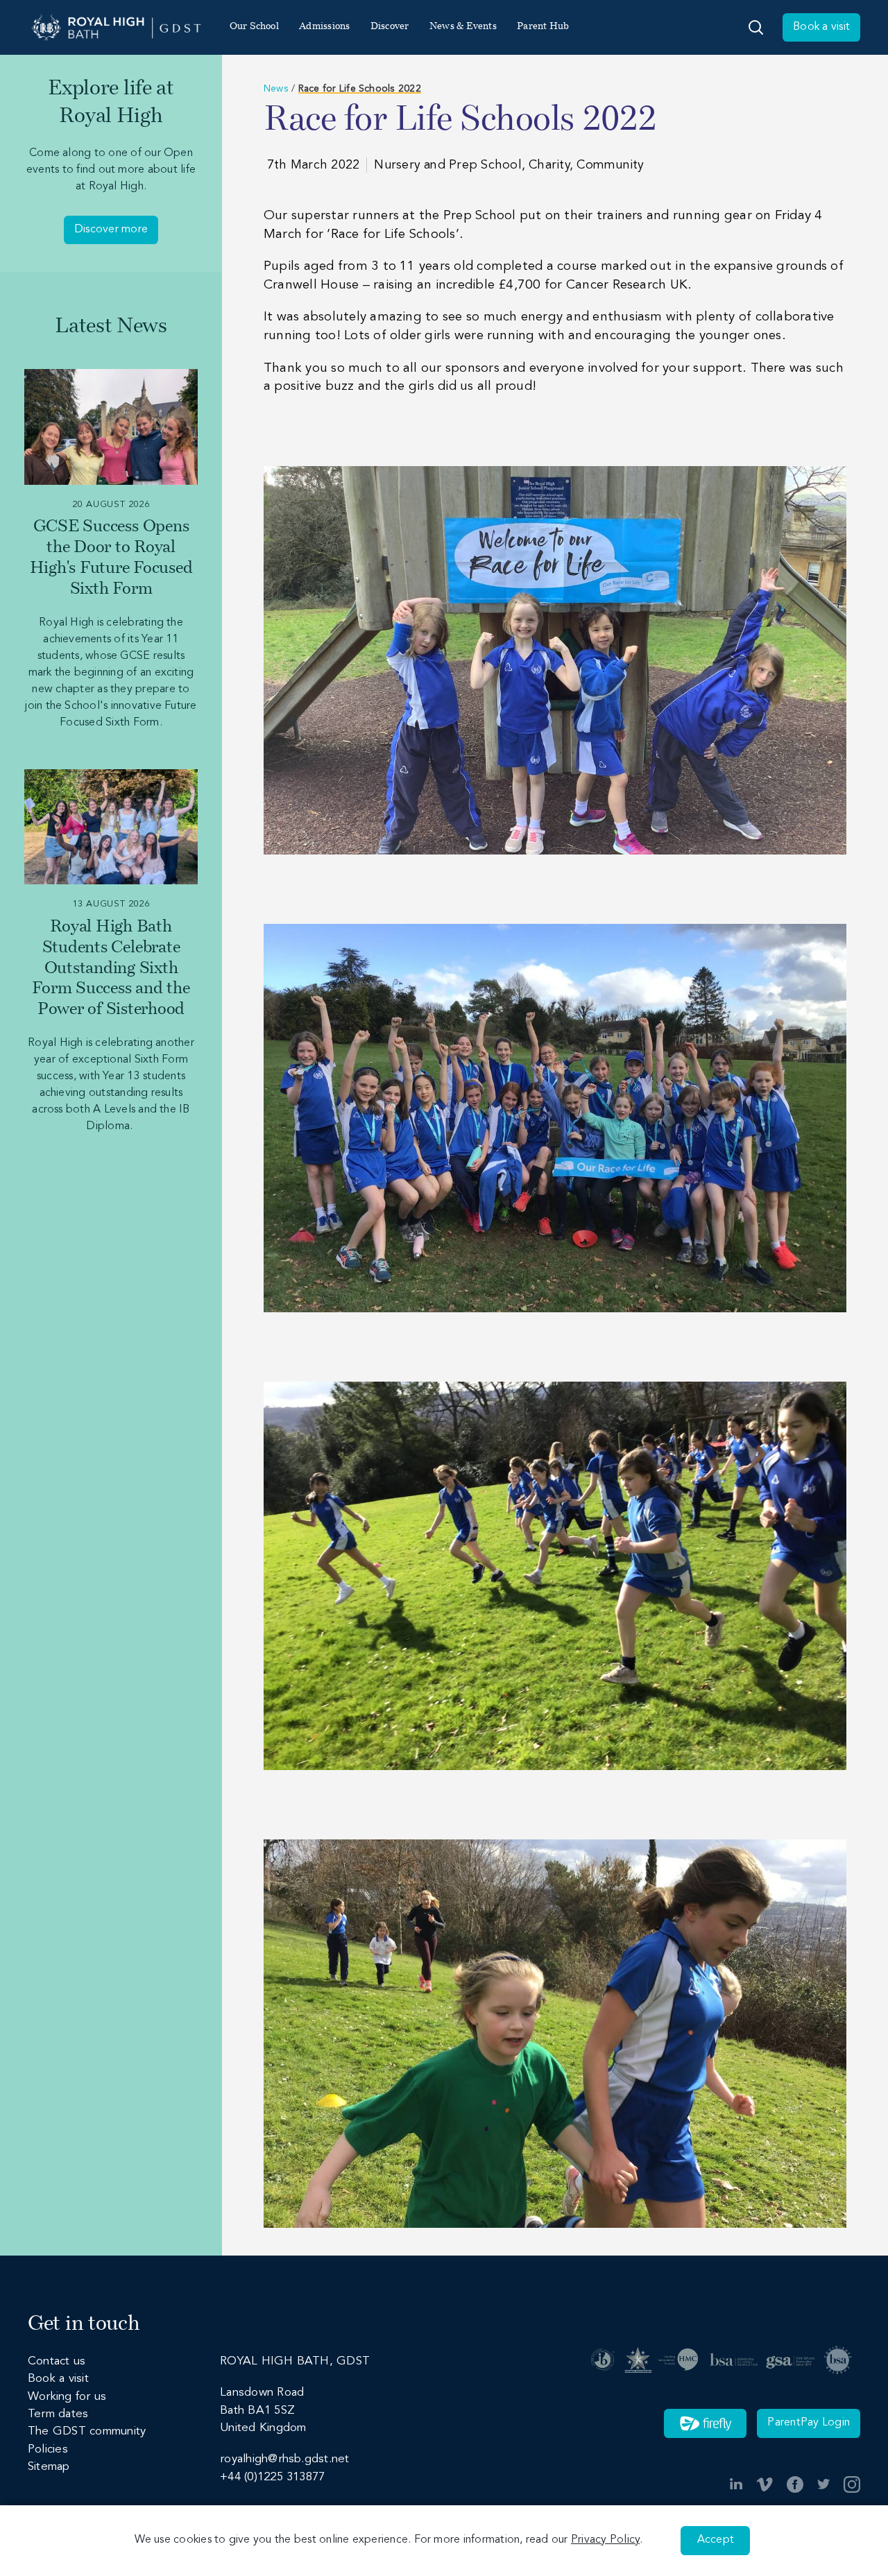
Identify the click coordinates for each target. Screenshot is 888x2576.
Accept (716, 2540)
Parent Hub (543, 27)
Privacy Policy (605, 2540)
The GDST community (87, 2431)
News (276, 89)
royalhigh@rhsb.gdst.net (284, 2459)
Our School (254, 27)
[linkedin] (736, 2484)
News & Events (463, 27)
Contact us (57, 2361)
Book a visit (821, 27)
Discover (390, 27)
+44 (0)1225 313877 (272, 2477)
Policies (48, 2449)
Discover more (111, 230)
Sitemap (49, 2467)
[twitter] (823, 2484)
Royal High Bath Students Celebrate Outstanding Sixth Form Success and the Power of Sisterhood (111, 969)
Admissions (324, 27)
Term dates (58, 2414)
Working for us (67, 2397)
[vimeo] (765, 2484)
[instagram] (852, 2484)
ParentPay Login (809, 2423)
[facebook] (795, 2484)
